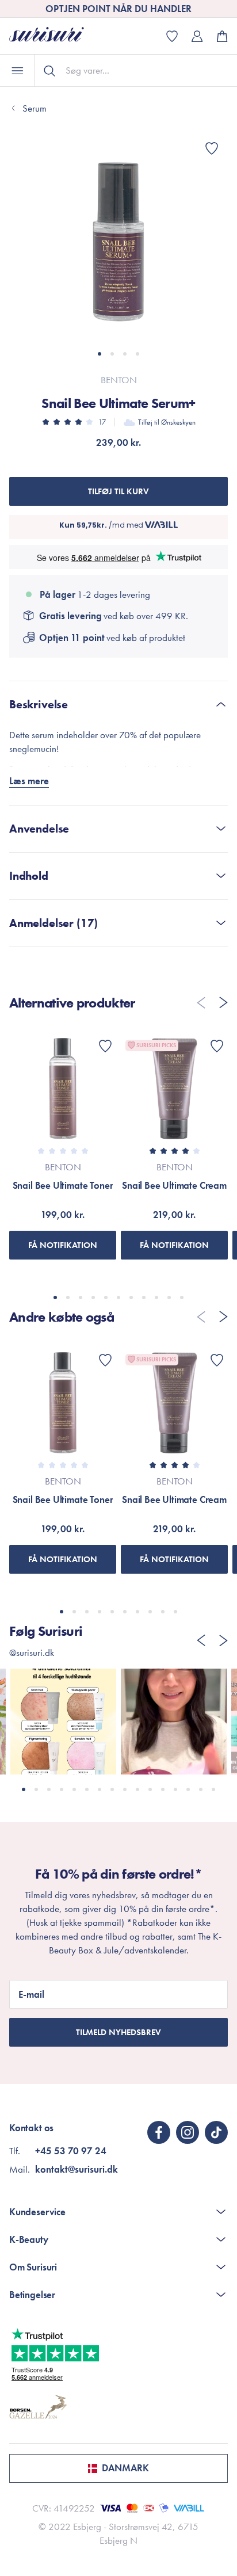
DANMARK (125, 2468)
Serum (35, 108)
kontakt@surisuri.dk (77, 2169)
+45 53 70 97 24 (71, 2151)
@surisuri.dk (32, 1653)
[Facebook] (159, 2132)
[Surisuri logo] (55, 36)
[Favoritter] (212, 148)
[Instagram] (188, 2132)
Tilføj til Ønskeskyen (167, 422)
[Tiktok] (216, 2132)
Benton (119, 380)
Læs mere (29, 781)
